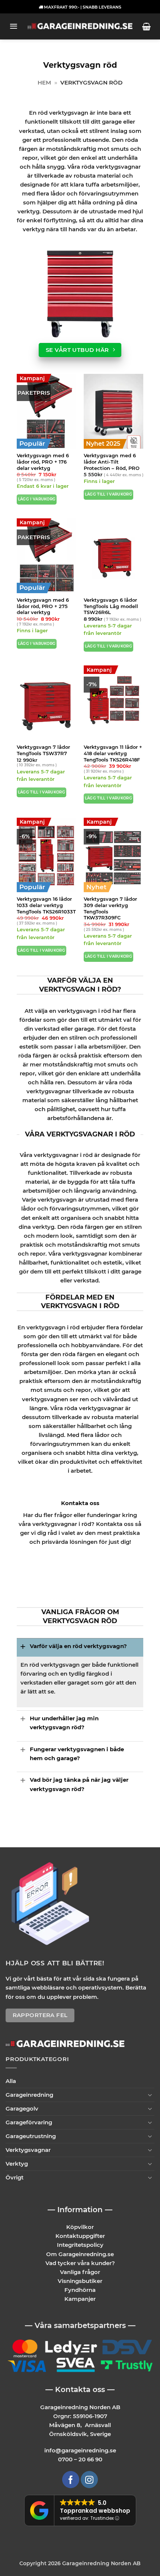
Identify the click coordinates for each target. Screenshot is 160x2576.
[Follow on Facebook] (71, 2480)
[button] (14, 26)
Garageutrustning (31, 2136)
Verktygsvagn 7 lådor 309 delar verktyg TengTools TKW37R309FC (110, 908)
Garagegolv (22, 2108)
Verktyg (17, 2164)
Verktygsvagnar (28, 2150)
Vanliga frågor (80, 2272)
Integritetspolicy (80, 2245)
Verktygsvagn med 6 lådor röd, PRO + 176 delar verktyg (43, 462)
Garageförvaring (29, 2122)
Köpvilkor (80, 2227)
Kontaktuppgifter (80, 2236)
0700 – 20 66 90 (80, 2459)
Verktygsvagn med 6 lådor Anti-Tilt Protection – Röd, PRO (112, 462)
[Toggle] (23, 1646)
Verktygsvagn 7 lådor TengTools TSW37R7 (43, 750)
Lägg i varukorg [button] (37, 499)
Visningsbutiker (80, 2281)
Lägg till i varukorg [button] (108, 494)
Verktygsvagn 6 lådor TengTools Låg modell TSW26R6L (111, 606)
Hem (44, 82)
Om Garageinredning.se (80, 2254)
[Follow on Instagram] (89, 2480)
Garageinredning (29, 2095)
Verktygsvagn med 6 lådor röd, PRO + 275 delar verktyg (43, 606)
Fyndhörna (80, 2290)
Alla (11, 2081)
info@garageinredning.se (80, 2450)
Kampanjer (80, 2299)
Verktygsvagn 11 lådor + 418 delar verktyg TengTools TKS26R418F (113, 753)
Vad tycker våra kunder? (80, 2263)
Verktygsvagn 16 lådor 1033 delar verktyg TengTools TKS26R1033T (46, 905)
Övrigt (15, 2177)
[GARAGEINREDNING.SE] (80, 27)
